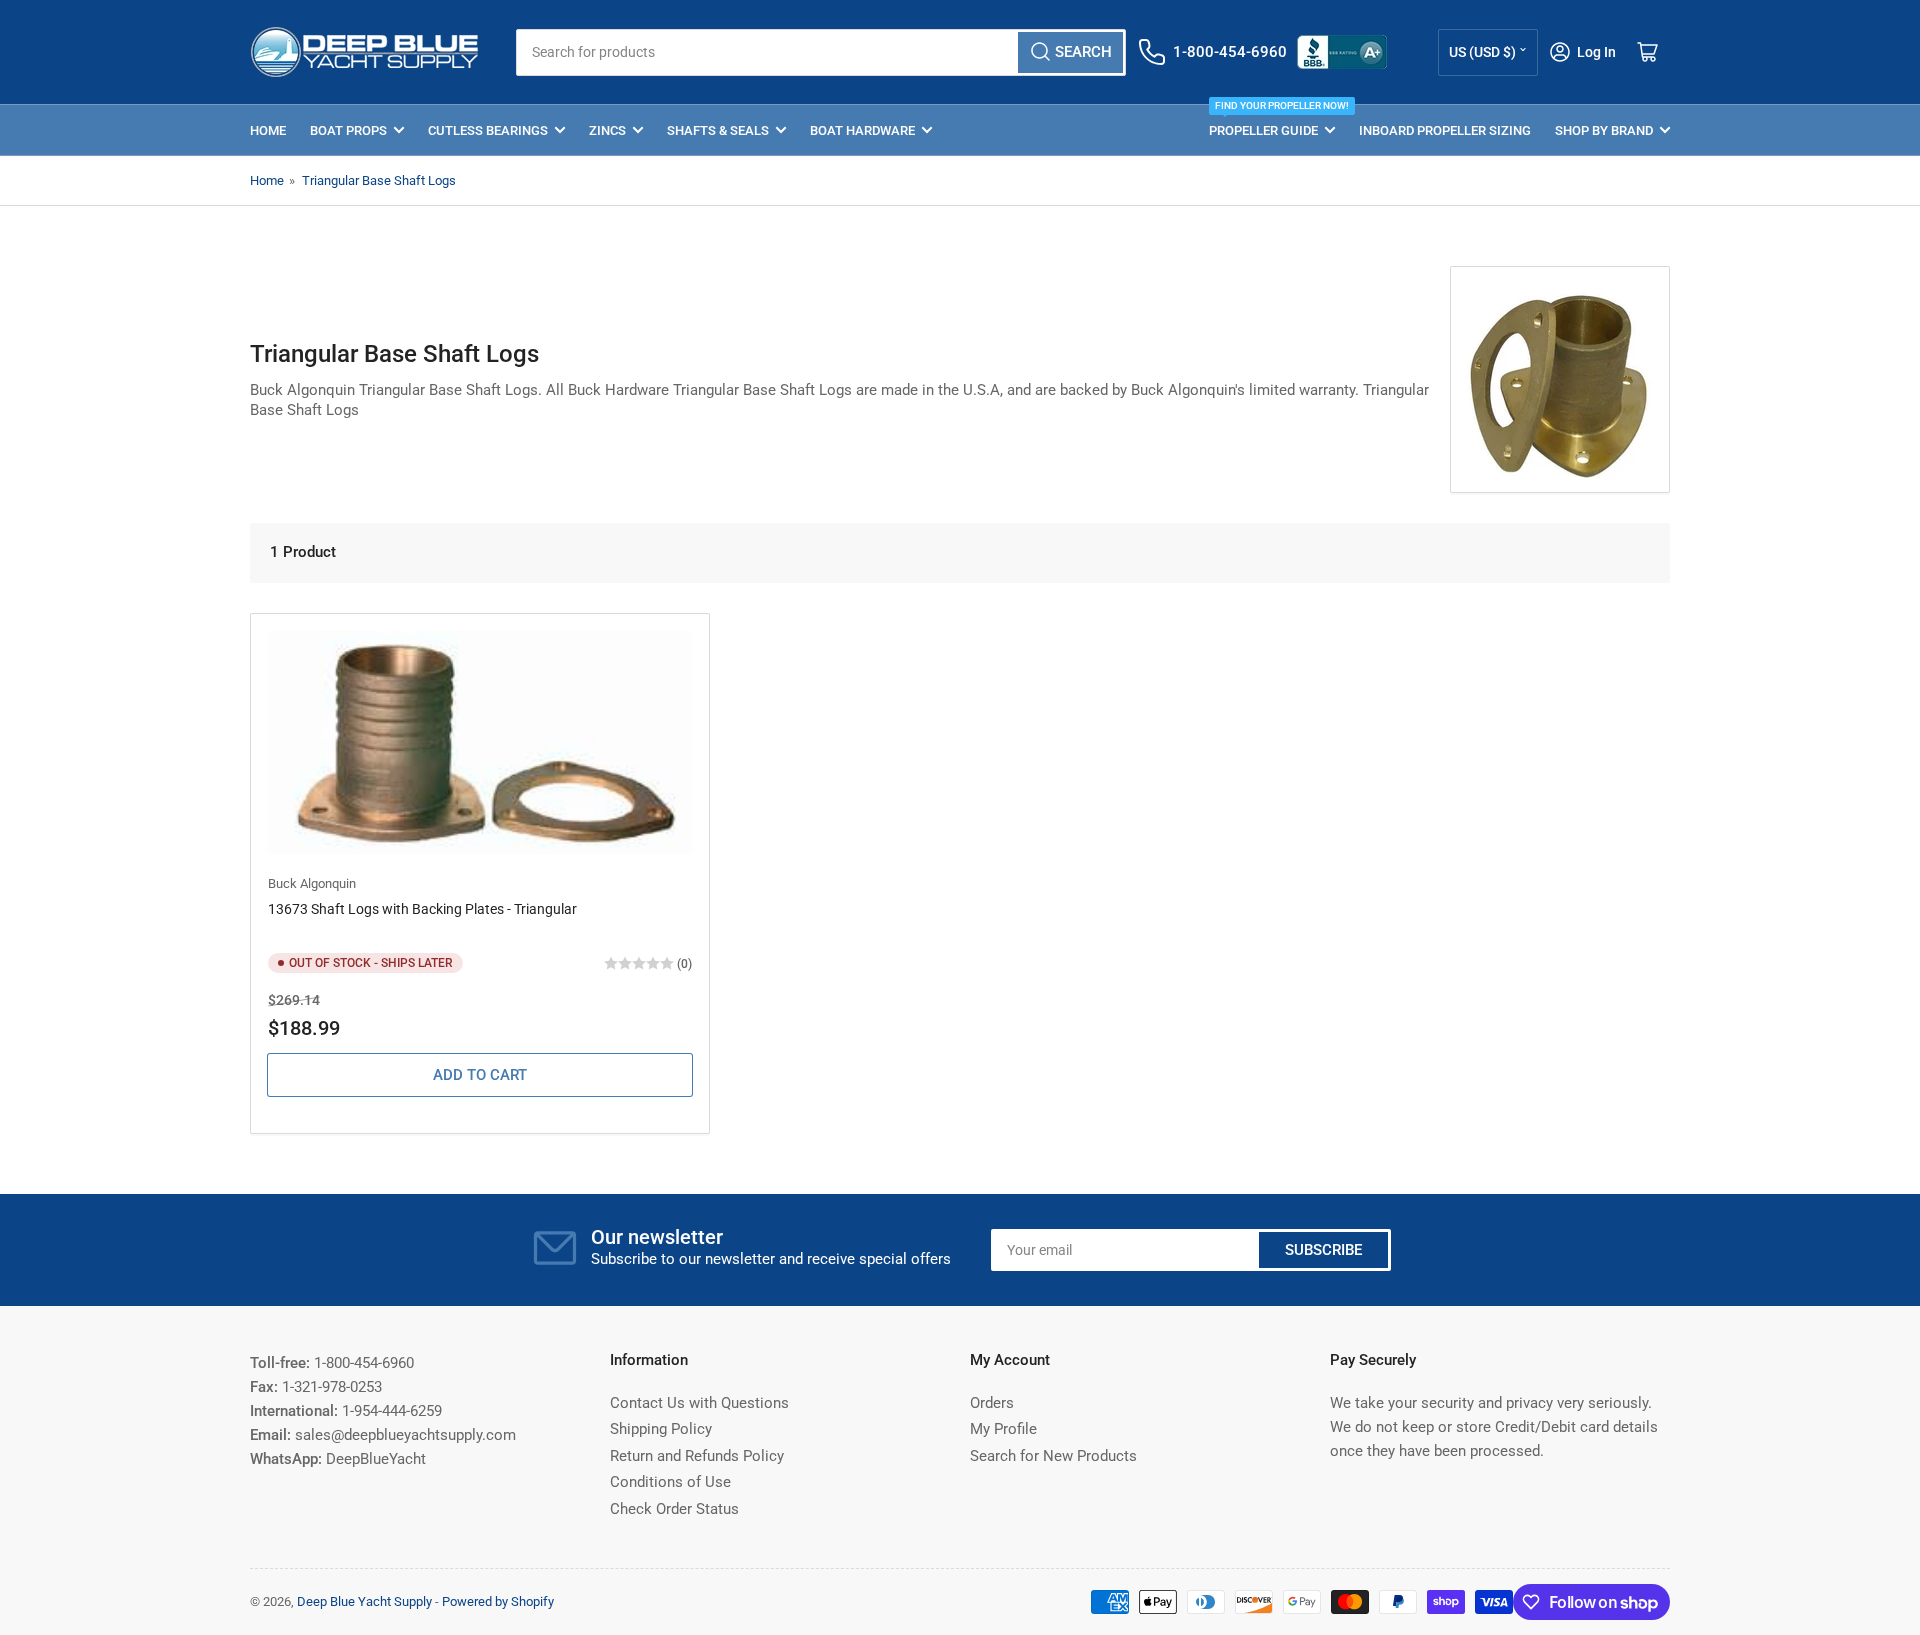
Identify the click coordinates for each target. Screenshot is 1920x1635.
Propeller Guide (1272, 121)
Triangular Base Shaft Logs (379, 180)
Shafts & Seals (718, 130)
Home (268, 130)
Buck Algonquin (312, 883)
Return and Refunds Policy (697, 1456)
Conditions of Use (670, 1482)
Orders (992, 1403)
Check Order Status (674, 1509)
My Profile (1003, 1429)
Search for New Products (1053, 1456)
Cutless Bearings (488, 130)
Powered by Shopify (498, 1601)
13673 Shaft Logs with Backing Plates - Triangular (422, 909)
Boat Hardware (862, 130)
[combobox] (820, 52)
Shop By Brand (1604, 130)
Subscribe (1323, 1250)
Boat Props (348, 130)
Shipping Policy (661, 1429)
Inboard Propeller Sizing (1445, 130)
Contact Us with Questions (699, 1403)
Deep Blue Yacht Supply (364, 1601)
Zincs (607, 130)
